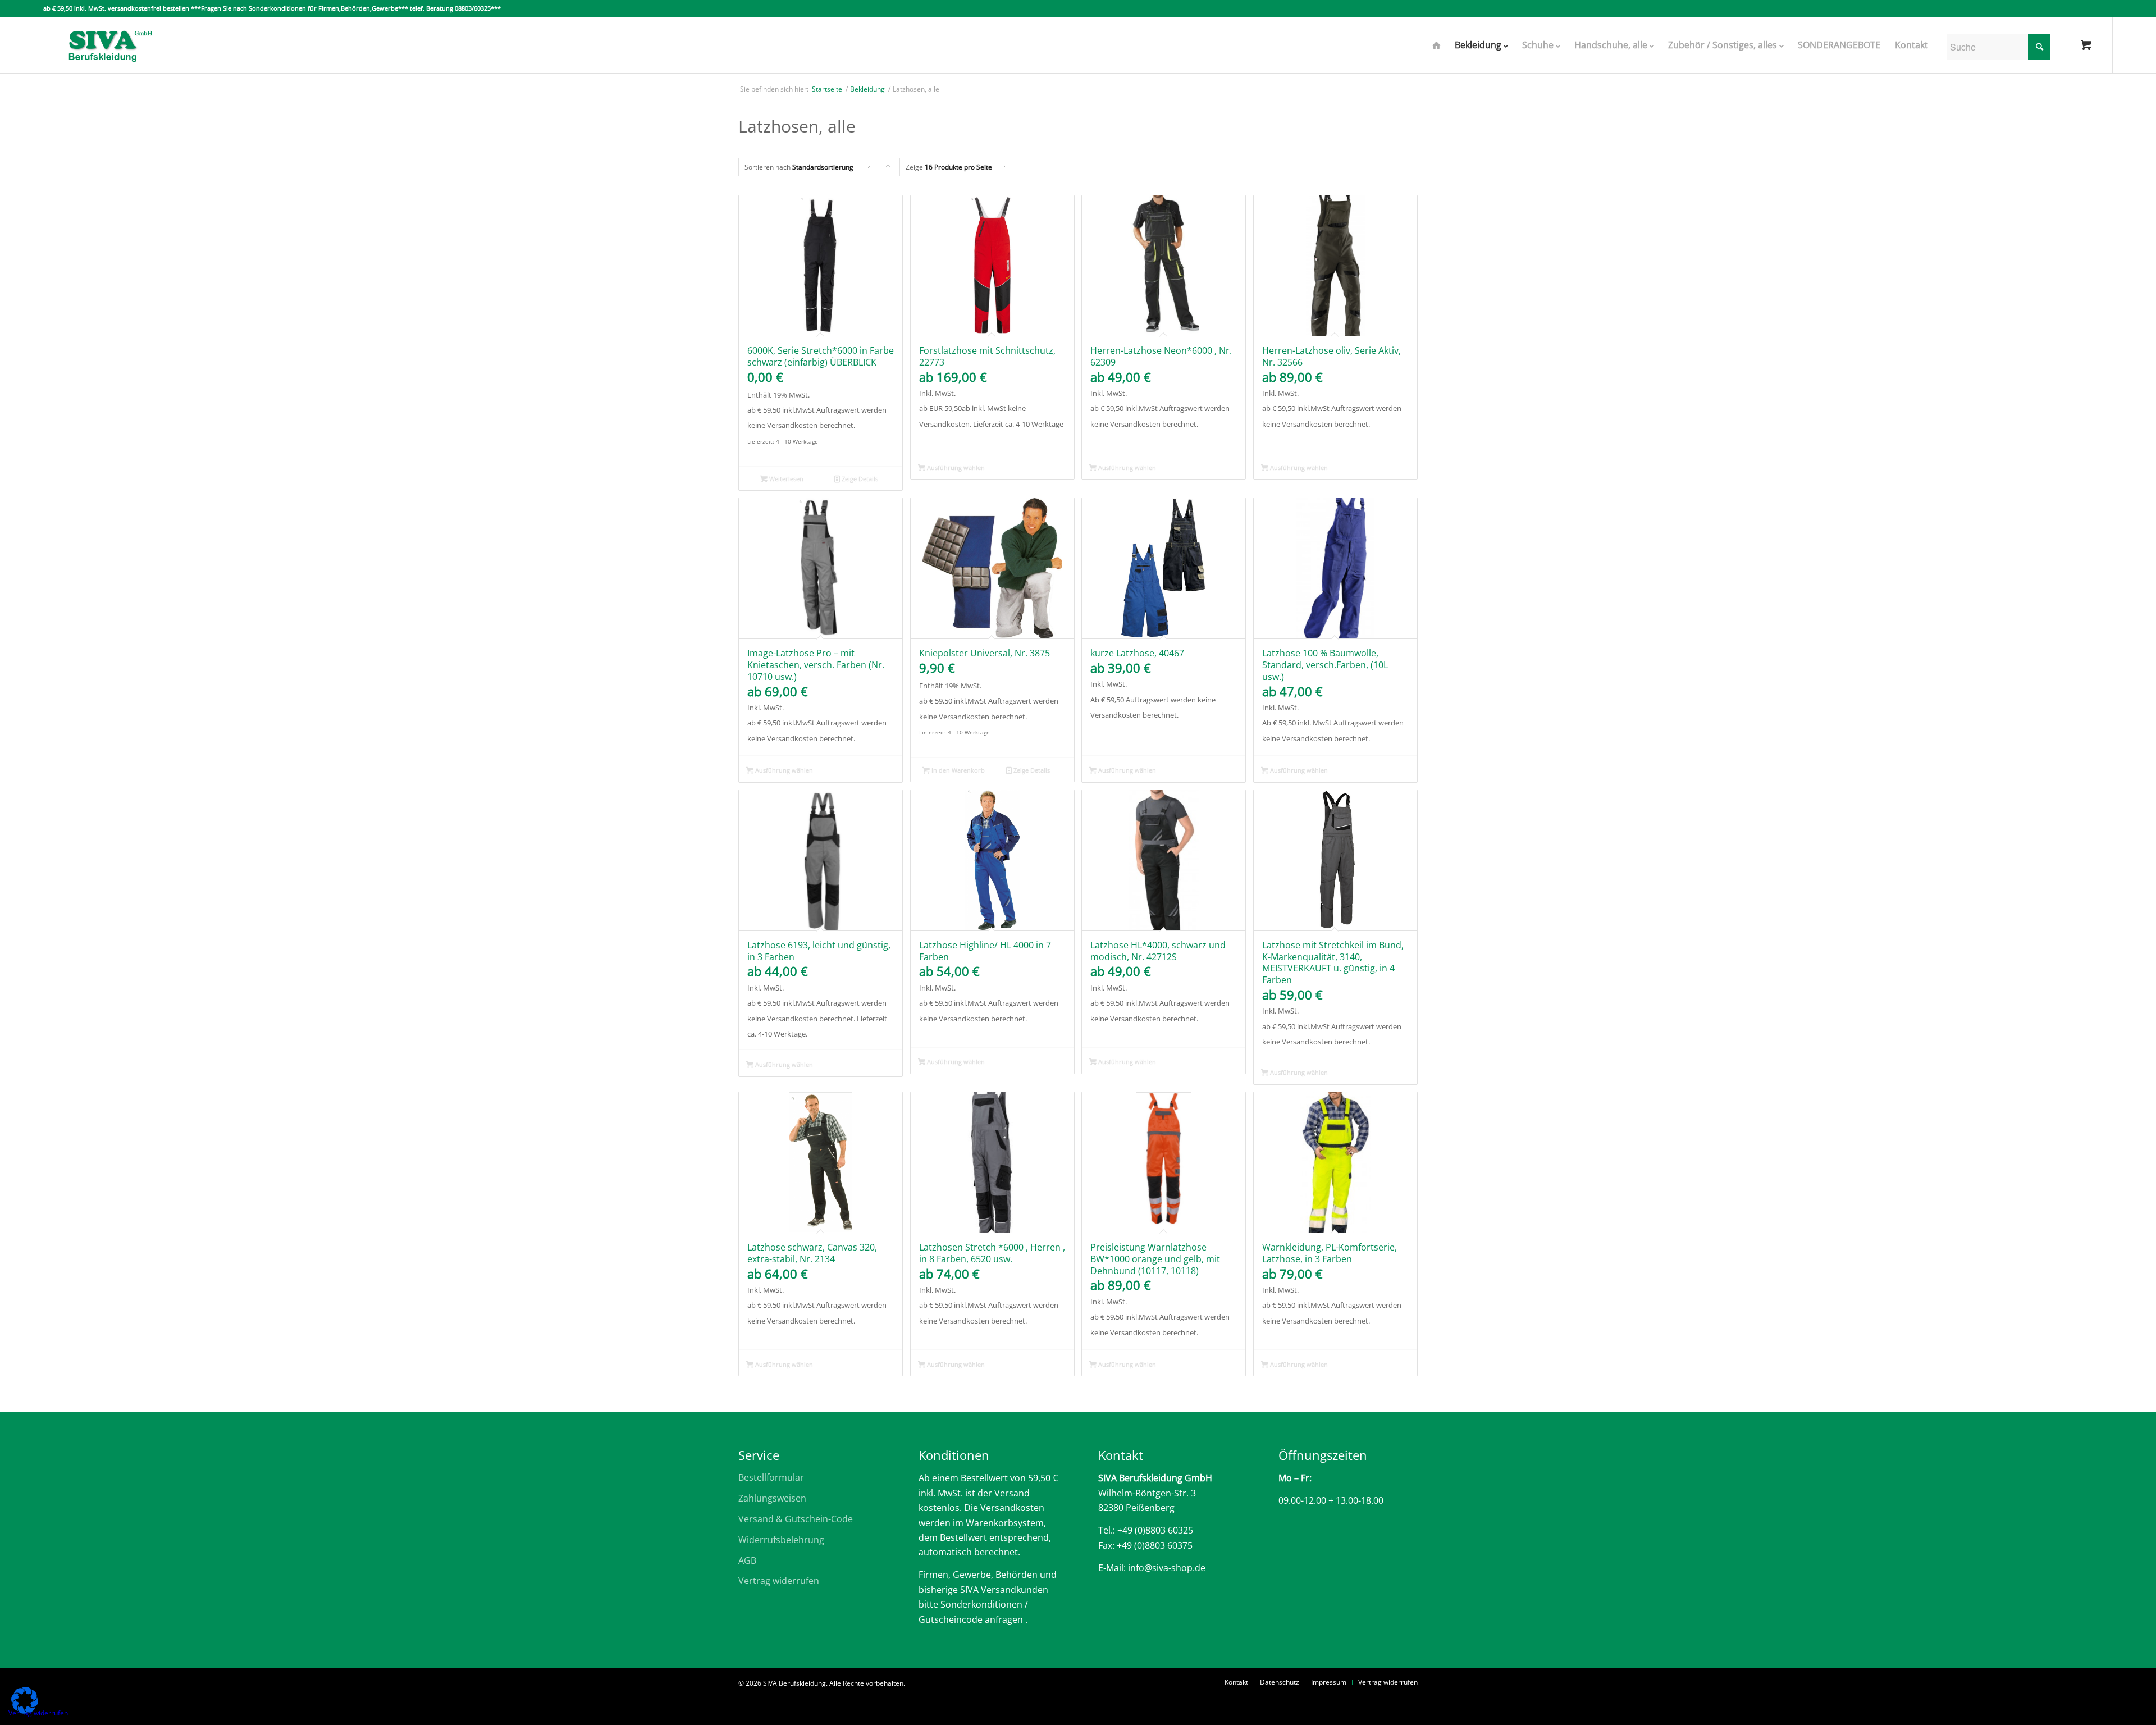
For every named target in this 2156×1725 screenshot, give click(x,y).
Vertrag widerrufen (779, 1581)
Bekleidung (867, 89)
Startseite (827, 89)
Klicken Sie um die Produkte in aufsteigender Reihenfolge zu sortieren (888, 169)
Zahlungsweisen (772, 1498)
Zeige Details (859, 479)
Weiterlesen (785, 479)
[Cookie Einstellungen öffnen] (25, 1710)
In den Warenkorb (957, 770)
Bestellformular (771, 1477)
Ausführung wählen (955, 467)
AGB (747, 1560)
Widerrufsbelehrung (781, 1540)
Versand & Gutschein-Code (796, 1519)
